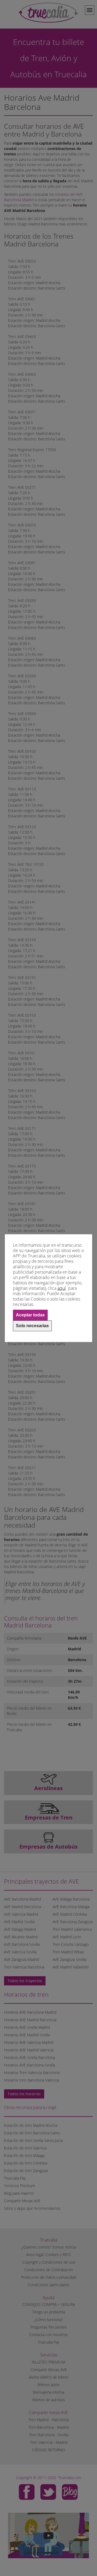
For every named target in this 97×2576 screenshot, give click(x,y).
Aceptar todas (30, 1315)
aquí (62, 1288)
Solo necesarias (32, 1326)
